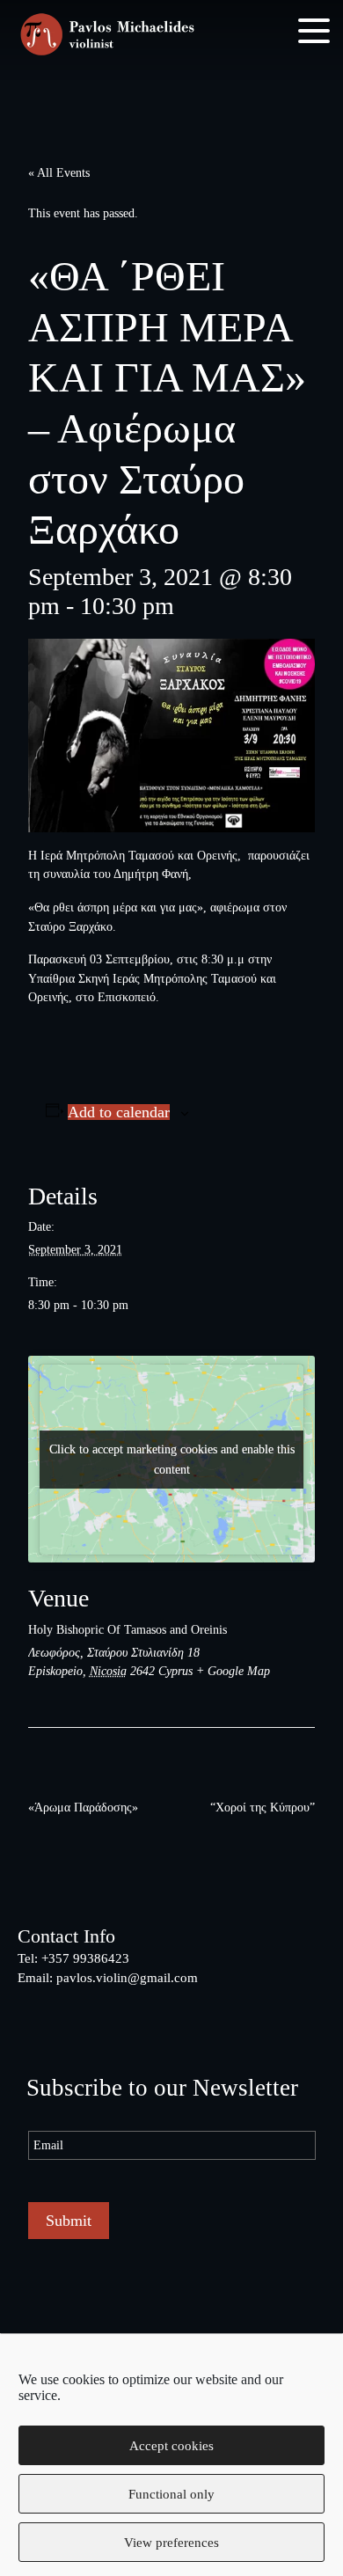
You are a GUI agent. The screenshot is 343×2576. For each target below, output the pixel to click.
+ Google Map (233, 1671)
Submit (69, 2221)
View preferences (171, 2543)
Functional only (171, 2494)
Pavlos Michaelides (107, 36)
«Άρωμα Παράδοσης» (83, 1807)
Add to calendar (119, 1112)
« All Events (59, 172)
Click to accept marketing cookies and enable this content (172, 1460)
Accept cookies (171, 2446)
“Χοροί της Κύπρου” (263, 1807)
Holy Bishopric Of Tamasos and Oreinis (128, 1629)
